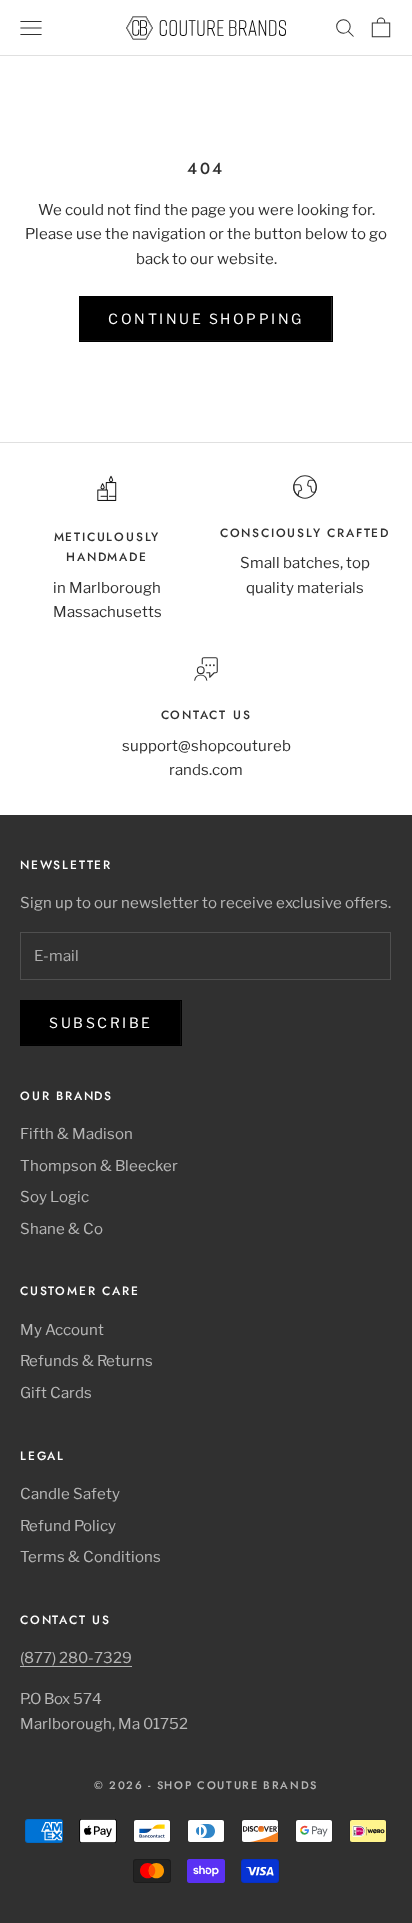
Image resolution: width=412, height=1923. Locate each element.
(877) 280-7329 (76, 1658)
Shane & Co (61, 1229)
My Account (62, 1330)
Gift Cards (56, 1393)
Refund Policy (68, 1526)
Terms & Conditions (90, 1557)
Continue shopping (206, 318)
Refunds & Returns (86, 1361)
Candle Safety (70, 1494)
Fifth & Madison (76, 1134)
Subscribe (101, 1022)
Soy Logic (54, 1197)
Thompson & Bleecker (99, 1166)
